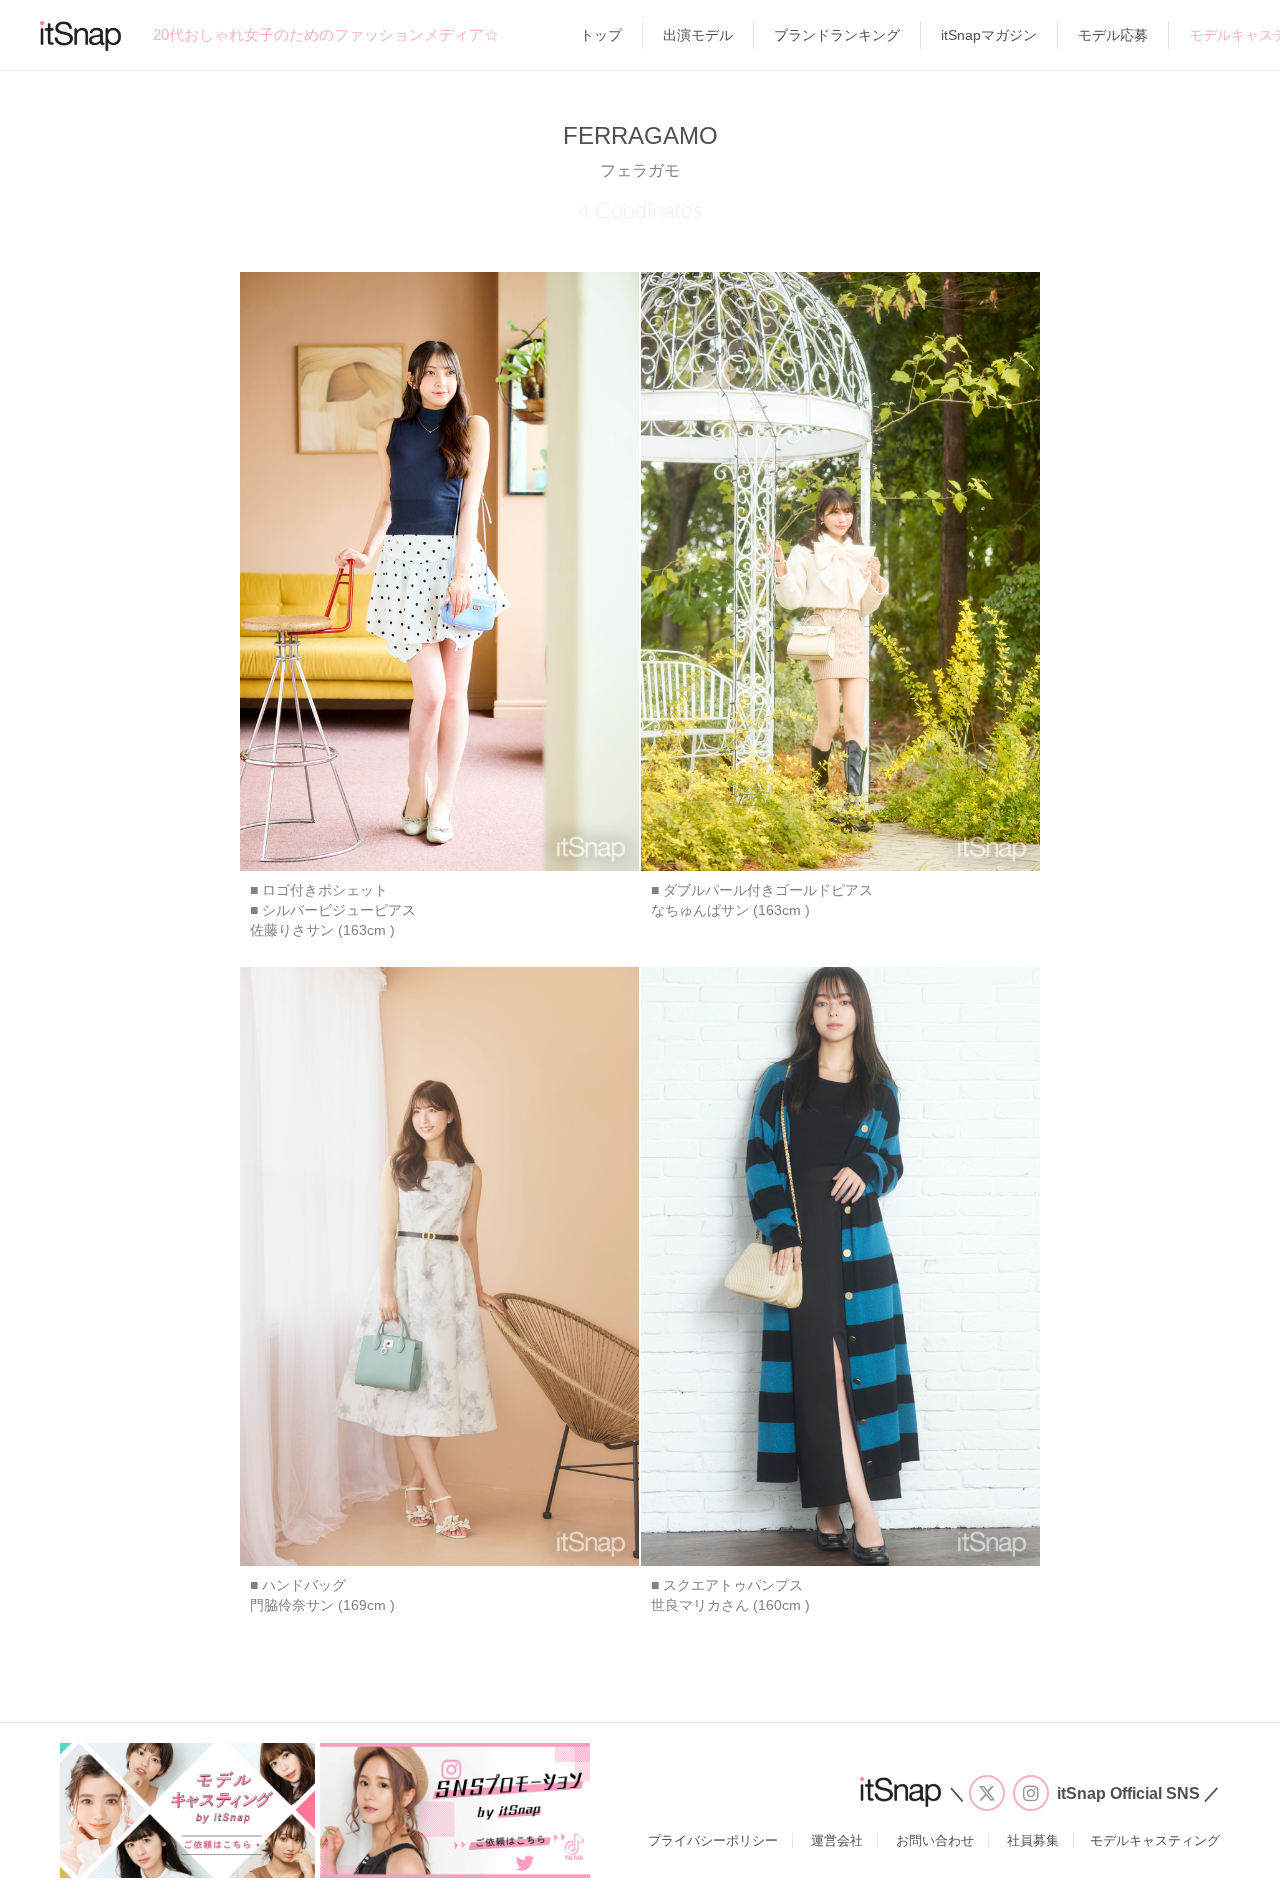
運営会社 (837, 1840)
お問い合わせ (935, 1840)
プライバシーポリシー (713, 1840)
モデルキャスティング (1155, 1840)
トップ (601, 35)
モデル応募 (1113, 35)
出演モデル (698, 35)
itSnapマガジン (989, 35)
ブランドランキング (837, 35)
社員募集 (1033, 1840)
